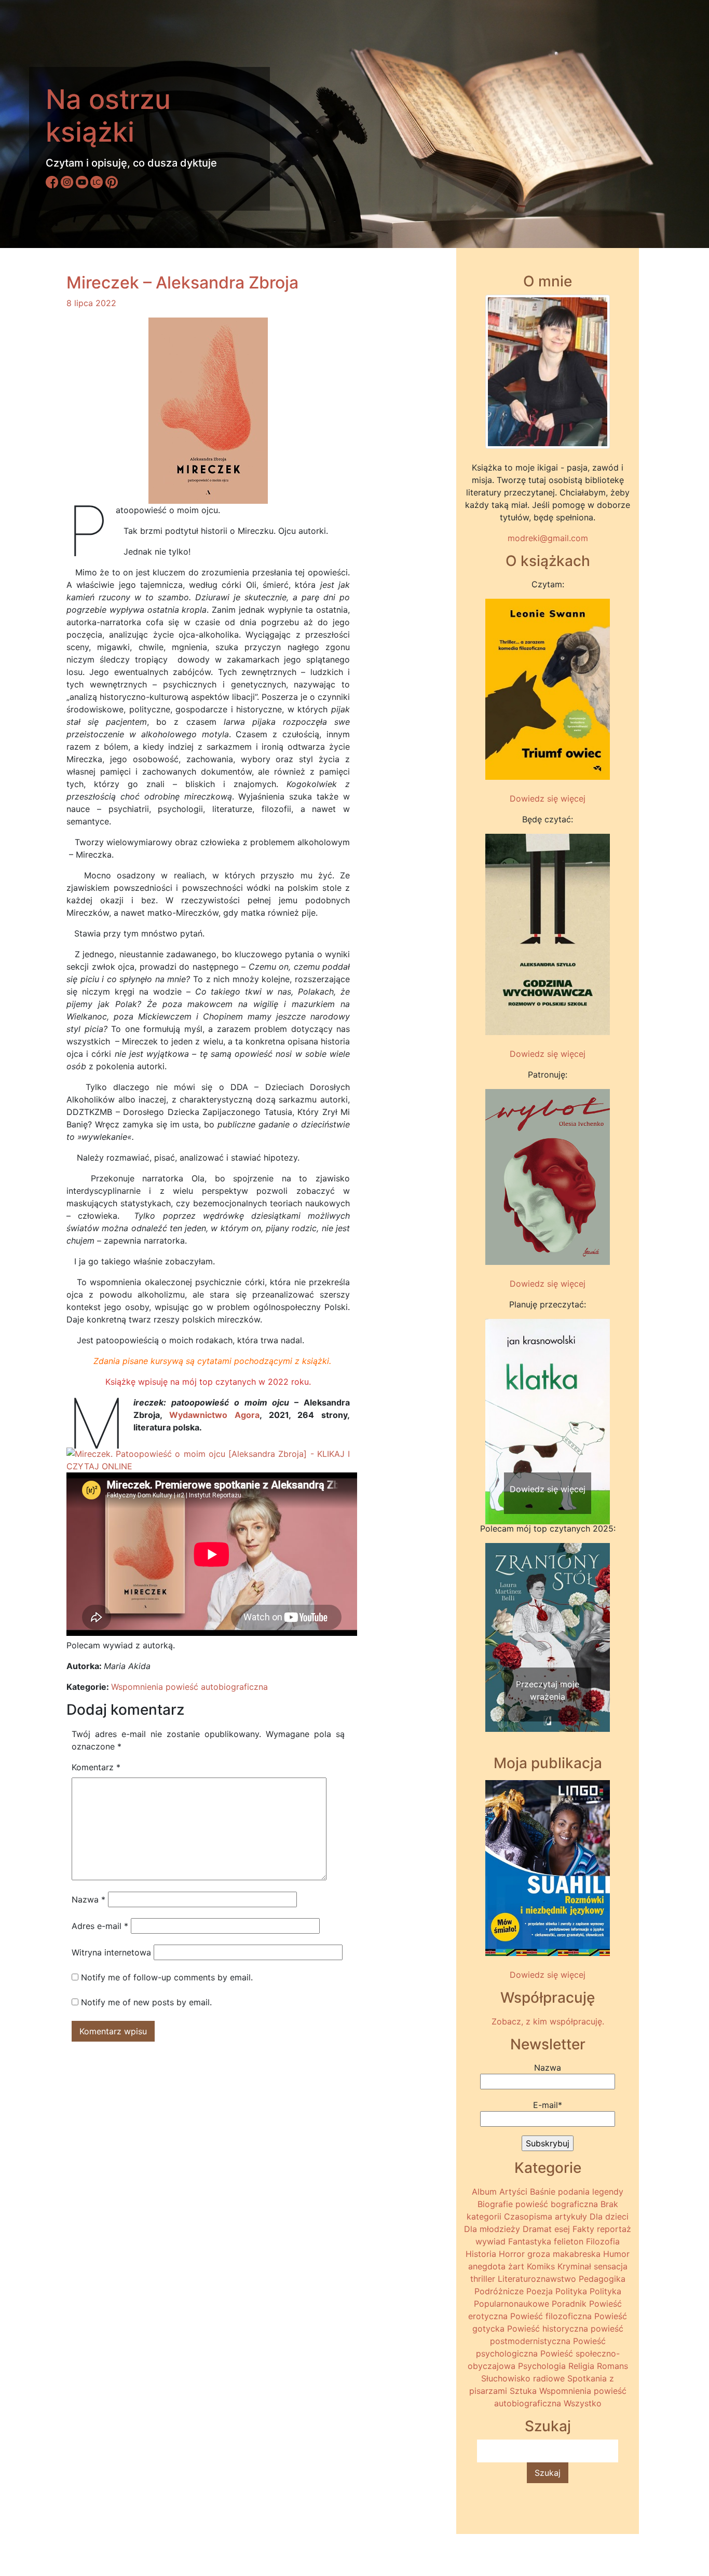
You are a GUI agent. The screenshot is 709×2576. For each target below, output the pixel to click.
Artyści (513, 2192)
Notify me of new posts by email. (146, 2002)
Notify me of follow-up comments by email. (167, 1977)
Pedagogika (602, 2279)
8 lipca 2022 (91, 303)
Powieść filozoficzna (551, 2316)
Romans (612, 2366)
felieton (569, 2241)
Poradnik (569, 2304)
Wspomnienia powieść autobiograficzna (189, 1687)
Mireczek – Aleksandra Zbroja (182, 283)
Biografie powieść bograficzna (538, 2204)
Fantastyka (530, 2241)
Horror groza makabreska (550, 2254)
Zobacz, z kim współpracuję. (548, 2021)
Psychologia (542, 2366)
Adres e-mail (100, 1926)
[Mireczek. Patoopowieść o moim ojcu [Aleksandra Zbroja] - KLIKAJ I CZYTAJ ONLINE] (208, 1459)
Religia (581, 2366)
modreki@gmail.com (548, 538)
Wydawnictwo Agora (214, 1415)
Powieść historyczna (548, 2329)
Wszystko (583, 2403)
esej (562, 2229)
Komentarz (96, 1767)
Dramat (537, 2229)
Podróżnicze (499, 2291)
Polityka (571, 2291)
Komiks (541, 2266)
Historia (481, 2254)
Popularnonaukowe (512, 2304)
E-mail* (548, 2105)
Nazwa (88, 1899)
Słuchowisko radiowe (523, 2378)
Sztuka (523, 2391)
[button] (495, 1402)
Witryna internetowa (111, 1952)
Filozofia (603, 2241)
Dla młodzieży (492, 2229)
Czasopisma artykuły (546, 2216)
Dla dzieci (609, 2216)
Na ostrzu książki (108, 115)
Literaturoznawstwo (537, 2279)
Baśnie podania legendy (577, 2192)
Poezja (540, 2291)
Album (484, 2192)
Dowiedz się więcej (548, 798)
